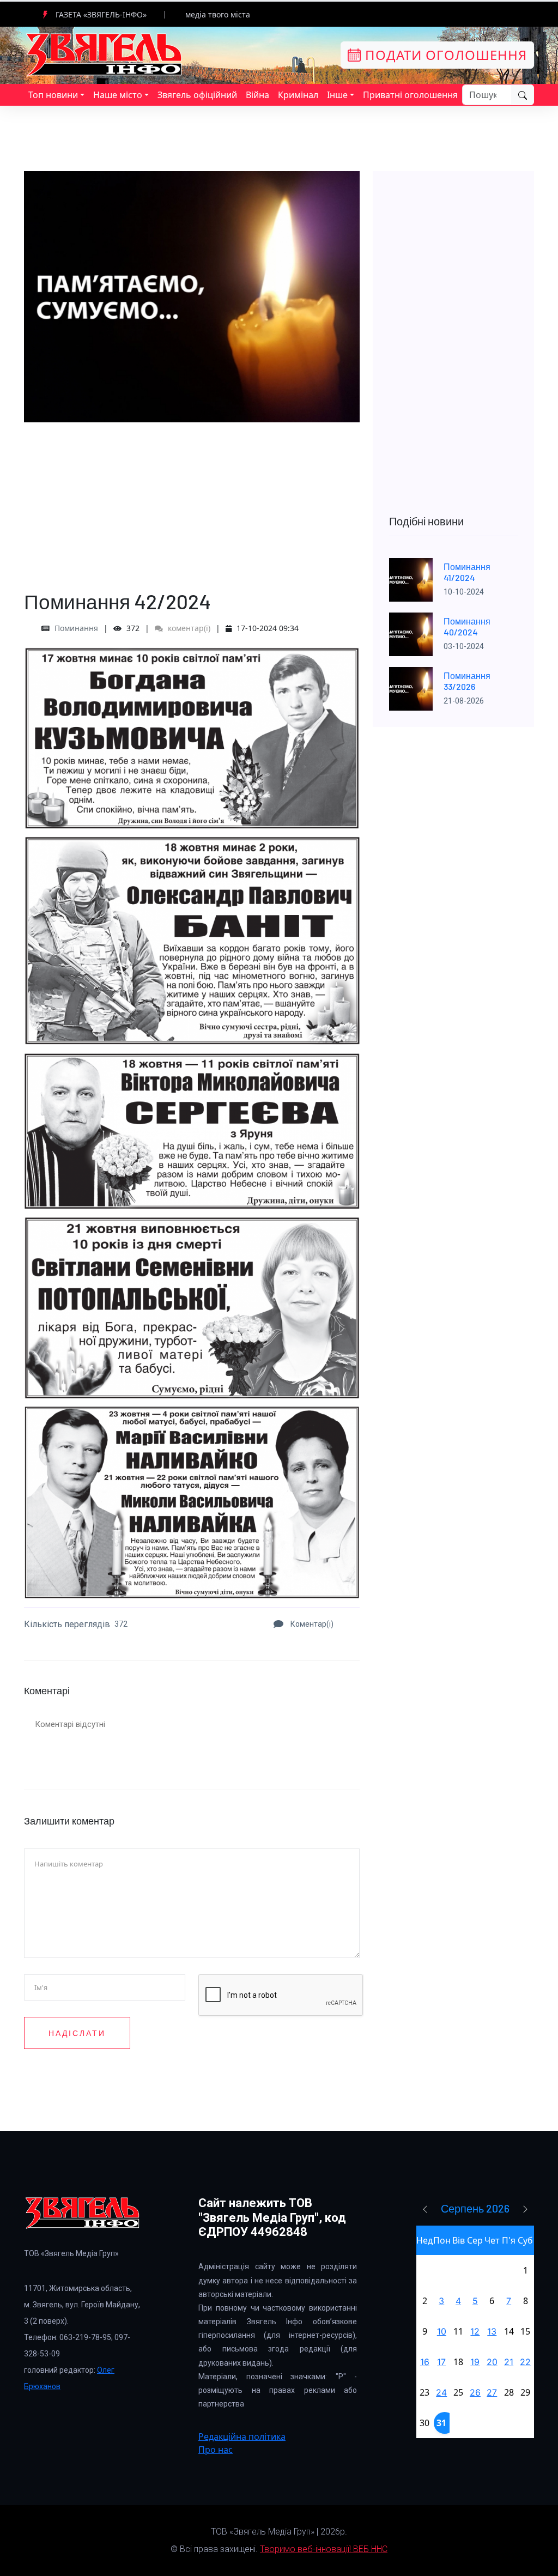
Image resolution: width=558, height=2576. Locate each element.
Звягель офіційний (197, 95)
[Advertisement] (192, 499)
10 (442, 2331)
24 (441, 2392)
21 (509, 2362)
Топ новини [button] (53, 95)
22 (525, 2362)
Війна (257, 95)
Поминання (76, 628)
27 (492, 2392)
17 (441, 2362)
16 (425, 2362)
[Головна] (105, 54)
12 (475, 2331)
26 (475, 2392)
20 (492, 2362)
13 (492, 2331)
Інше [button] (337, 95)
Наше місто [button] (118, 95)
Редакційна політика (242, 2436)
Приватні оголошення (410, 95)
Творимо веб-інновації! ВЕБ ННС (324, 2549)
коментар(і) (188, 628)
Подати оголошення (444, 55)
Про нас (216, 2450)
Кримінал (298, 95)
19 (475, 2362)
